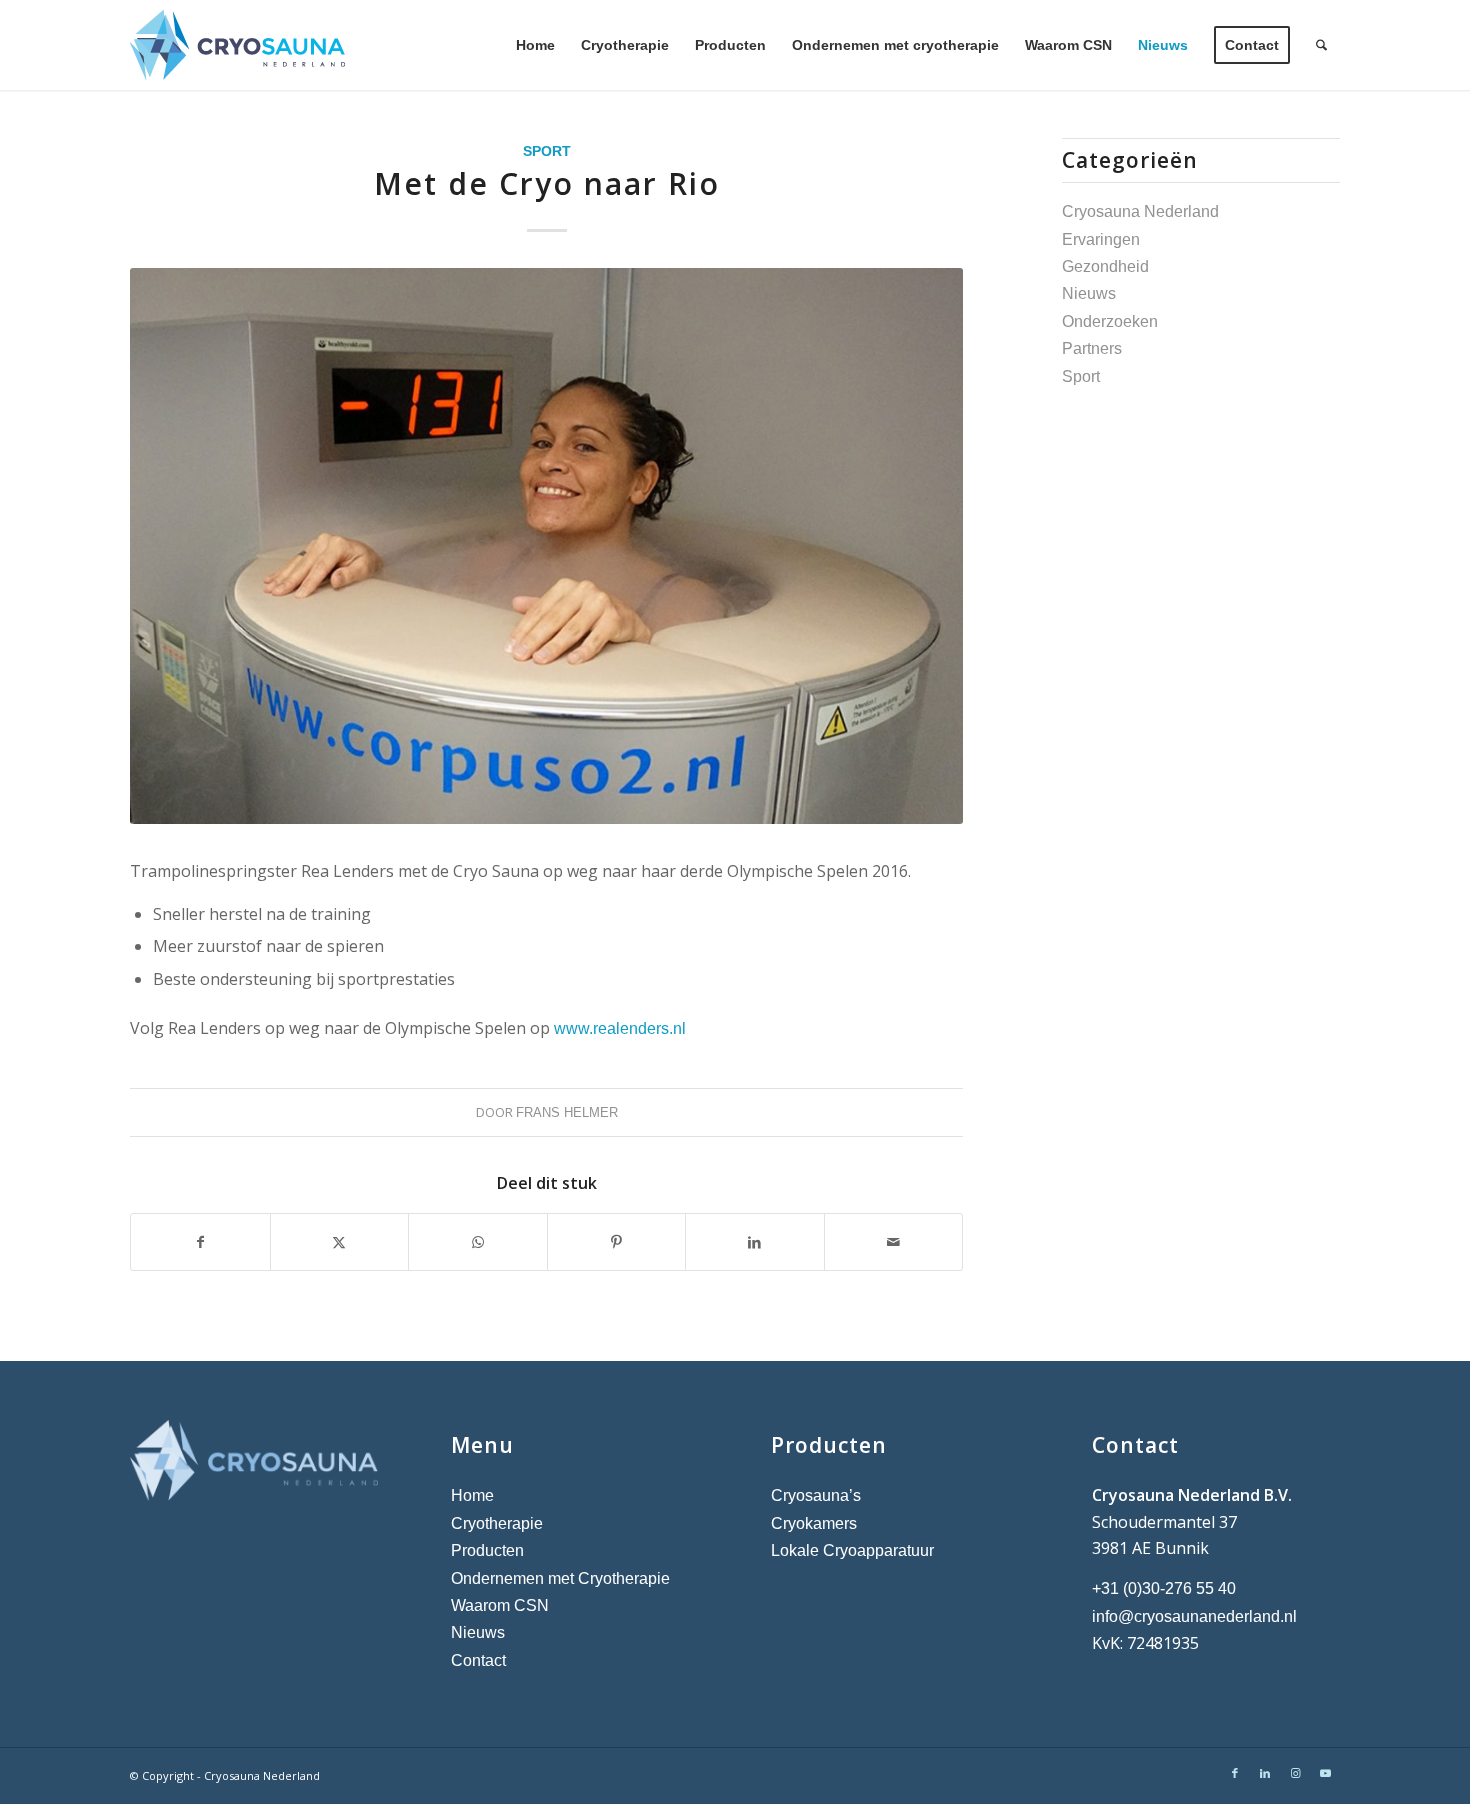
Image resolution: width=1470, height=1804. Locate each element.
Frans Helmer (567, 1112)
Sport (547, 151)
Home (472, 1495)
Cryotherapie (497, 1523)
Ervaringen (1101, 239)
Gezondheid (1105, 266)
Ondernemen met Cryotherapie (560, 1578)
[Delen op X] (340, 1242)
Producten (487, 1550)
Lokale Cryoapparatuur (852, 1550)
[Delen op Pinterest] (617, 1242)
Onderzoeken (1110, 321)
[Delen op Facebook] (200, 1242)
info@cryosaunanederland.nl (1194, 1616)
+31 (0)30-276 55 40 (1164, 1588)
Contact (478, 1660)
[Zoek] (1321, 45)
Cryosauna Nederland (1140, 211)
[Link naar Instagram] (1295, 1773)
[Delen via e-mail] (894, 1242)
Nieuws (1089, 293)
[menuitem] (535, 45)
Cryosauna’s (816, 1495)
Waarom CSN (500, 1605)
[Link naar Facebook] (1235, 1773)
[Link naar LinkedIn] (1265, 1773)
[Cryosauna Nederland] (237, 45)
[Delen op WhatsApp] (478, 1242)
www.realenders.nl (620, 1028)
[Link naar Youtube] (1325, 1773)
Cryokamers (814, 1523)
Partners (1092, 348)
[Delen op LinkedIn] (755, 1242)
